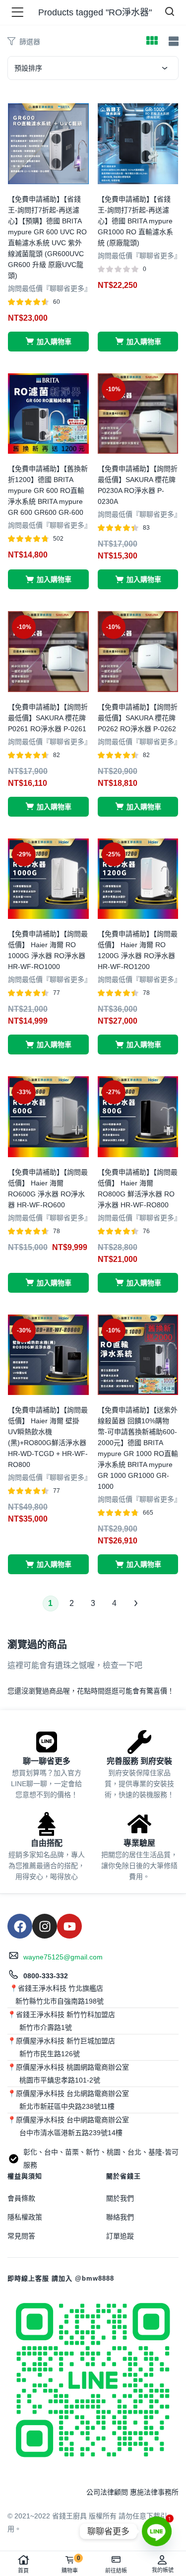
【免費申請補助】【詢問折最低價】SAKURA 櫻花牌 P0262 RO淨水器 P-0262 (138, 718)
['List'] (172, 41)
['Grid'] (152, 42)
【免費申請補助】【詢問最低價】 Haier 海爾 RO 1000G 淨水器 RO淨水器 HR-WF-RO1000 (48, 950)
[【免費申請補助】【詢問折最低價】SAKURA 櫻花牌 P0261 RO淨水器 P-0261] (48, 651)
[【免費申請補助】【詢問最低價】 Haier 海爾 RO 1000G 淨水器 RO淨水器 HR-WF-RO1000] (48, 878)
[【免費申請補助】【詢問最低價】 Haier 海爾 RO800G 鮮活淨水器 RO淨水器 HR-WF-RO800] (138, 1116)
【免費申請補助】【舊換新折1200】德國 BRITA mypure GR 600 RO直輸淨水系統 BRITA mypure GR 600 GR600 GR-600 (48, 490)
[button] (48, 342)
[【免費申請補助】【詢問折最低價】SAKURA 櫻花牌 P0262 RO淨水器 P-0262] (138, 651)
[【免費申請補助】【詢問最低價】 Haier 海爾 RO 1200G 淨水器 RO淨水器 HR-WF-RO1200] (138, 878)
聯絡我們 (120, 2217)
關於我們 (120, 2198)
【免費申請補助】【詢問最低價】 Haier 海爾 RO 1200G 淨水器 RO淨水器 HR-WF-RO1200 (138, 950)
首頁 (23, 2571)
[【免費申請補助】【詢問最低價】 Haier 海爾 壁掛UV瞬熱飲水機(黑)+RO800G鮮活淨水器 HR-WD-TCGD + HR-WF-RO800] (48, 1354)
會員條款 (21, 2198)
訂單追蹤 (120, 2236)
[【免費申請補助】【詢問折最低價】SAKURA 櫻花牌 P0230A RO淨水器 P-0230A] (138, 413)
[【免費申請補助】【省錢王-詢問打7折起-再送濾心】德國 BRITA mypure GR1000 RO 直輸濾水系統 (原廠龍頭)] (138, 143)
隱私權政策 (25, 2217)
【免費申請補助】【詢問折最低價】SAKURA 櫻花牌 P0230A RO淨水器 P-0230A (138, 485)
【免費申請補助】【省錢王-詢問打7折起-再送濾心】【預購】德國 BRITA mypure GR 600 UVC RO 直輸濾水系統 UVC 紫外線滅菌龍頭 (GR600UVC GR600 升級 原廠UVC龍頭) (47, 237)
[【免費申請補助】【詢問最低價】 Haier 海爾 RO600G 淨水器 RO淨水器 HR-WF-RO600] (48, 1116)
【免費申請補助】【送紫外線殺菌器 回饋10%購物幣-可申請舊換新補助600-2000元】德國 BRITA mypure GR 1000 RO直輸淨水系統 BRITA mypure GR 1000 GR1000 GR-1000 (138, 1448)
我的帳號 (163, 2570)
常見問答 (21, 2236)
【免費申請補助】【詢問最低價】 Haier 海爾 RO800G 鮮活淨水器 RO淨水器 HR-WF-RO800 (138, 1188)
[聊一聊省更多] (47, 1742)
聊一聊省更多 (47, 1761)
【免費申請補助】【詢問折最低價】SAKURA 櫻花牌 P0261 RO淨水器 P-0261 (48, 718)
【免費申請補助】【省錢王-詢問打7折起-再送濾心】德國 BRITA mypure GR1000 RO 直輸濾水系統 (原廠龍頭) (135, 221)
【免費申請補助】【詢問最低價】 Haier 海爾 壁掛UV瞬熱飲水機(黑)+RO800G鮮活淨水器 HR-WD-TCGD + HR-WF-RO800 (48, 1437)
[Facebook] (20, 1926)
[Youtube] (69, 1926)
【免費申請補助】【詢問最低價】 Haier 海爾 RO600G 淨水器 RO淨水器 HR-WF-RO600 (48, 1188)
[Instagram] (45, 1926)
